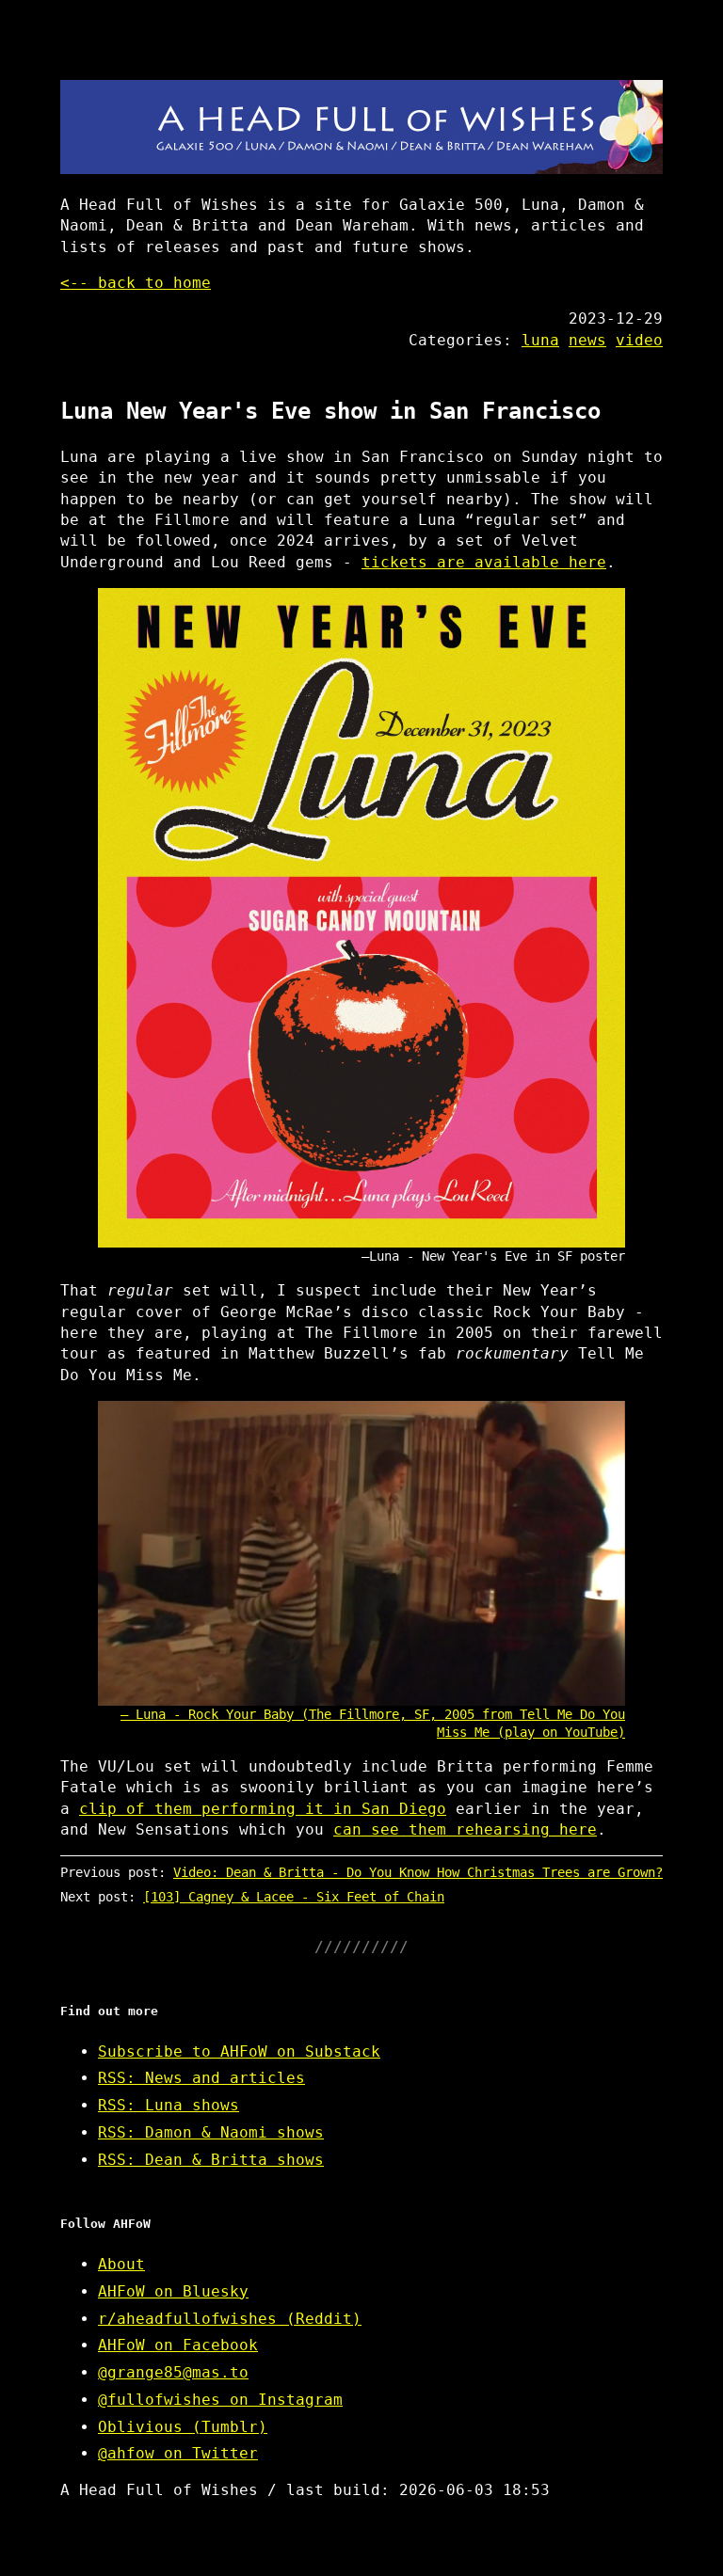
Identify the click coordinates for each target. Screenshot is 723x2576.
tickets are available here (484, 562)
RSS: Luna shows (169, 2105)
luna (540, 340)
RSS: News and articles (201, 2078)
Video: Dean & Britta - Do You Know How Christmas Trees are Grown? (418, 1872)
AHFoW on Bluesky (173, 2291)
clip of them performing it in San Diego (263, 1809)
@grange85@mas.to (173, 2372)
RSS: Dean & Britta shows (211, 2160)
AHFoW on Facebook (178, 2345)
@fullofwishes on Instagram (220, 2400)
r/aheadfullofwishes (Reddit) (230, 2319)
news (587, 340)
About (121, 2264)
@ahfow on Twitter (178, 2453)
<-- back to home (136, 283)
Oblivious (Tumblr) (183, 2427)
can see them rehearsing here (465, 1829)
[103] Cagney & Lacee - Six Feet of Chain (294, 1897)
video (639, 340)
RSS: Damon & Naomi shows (211, 2132)
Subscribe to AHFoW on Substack (239, 2051)
